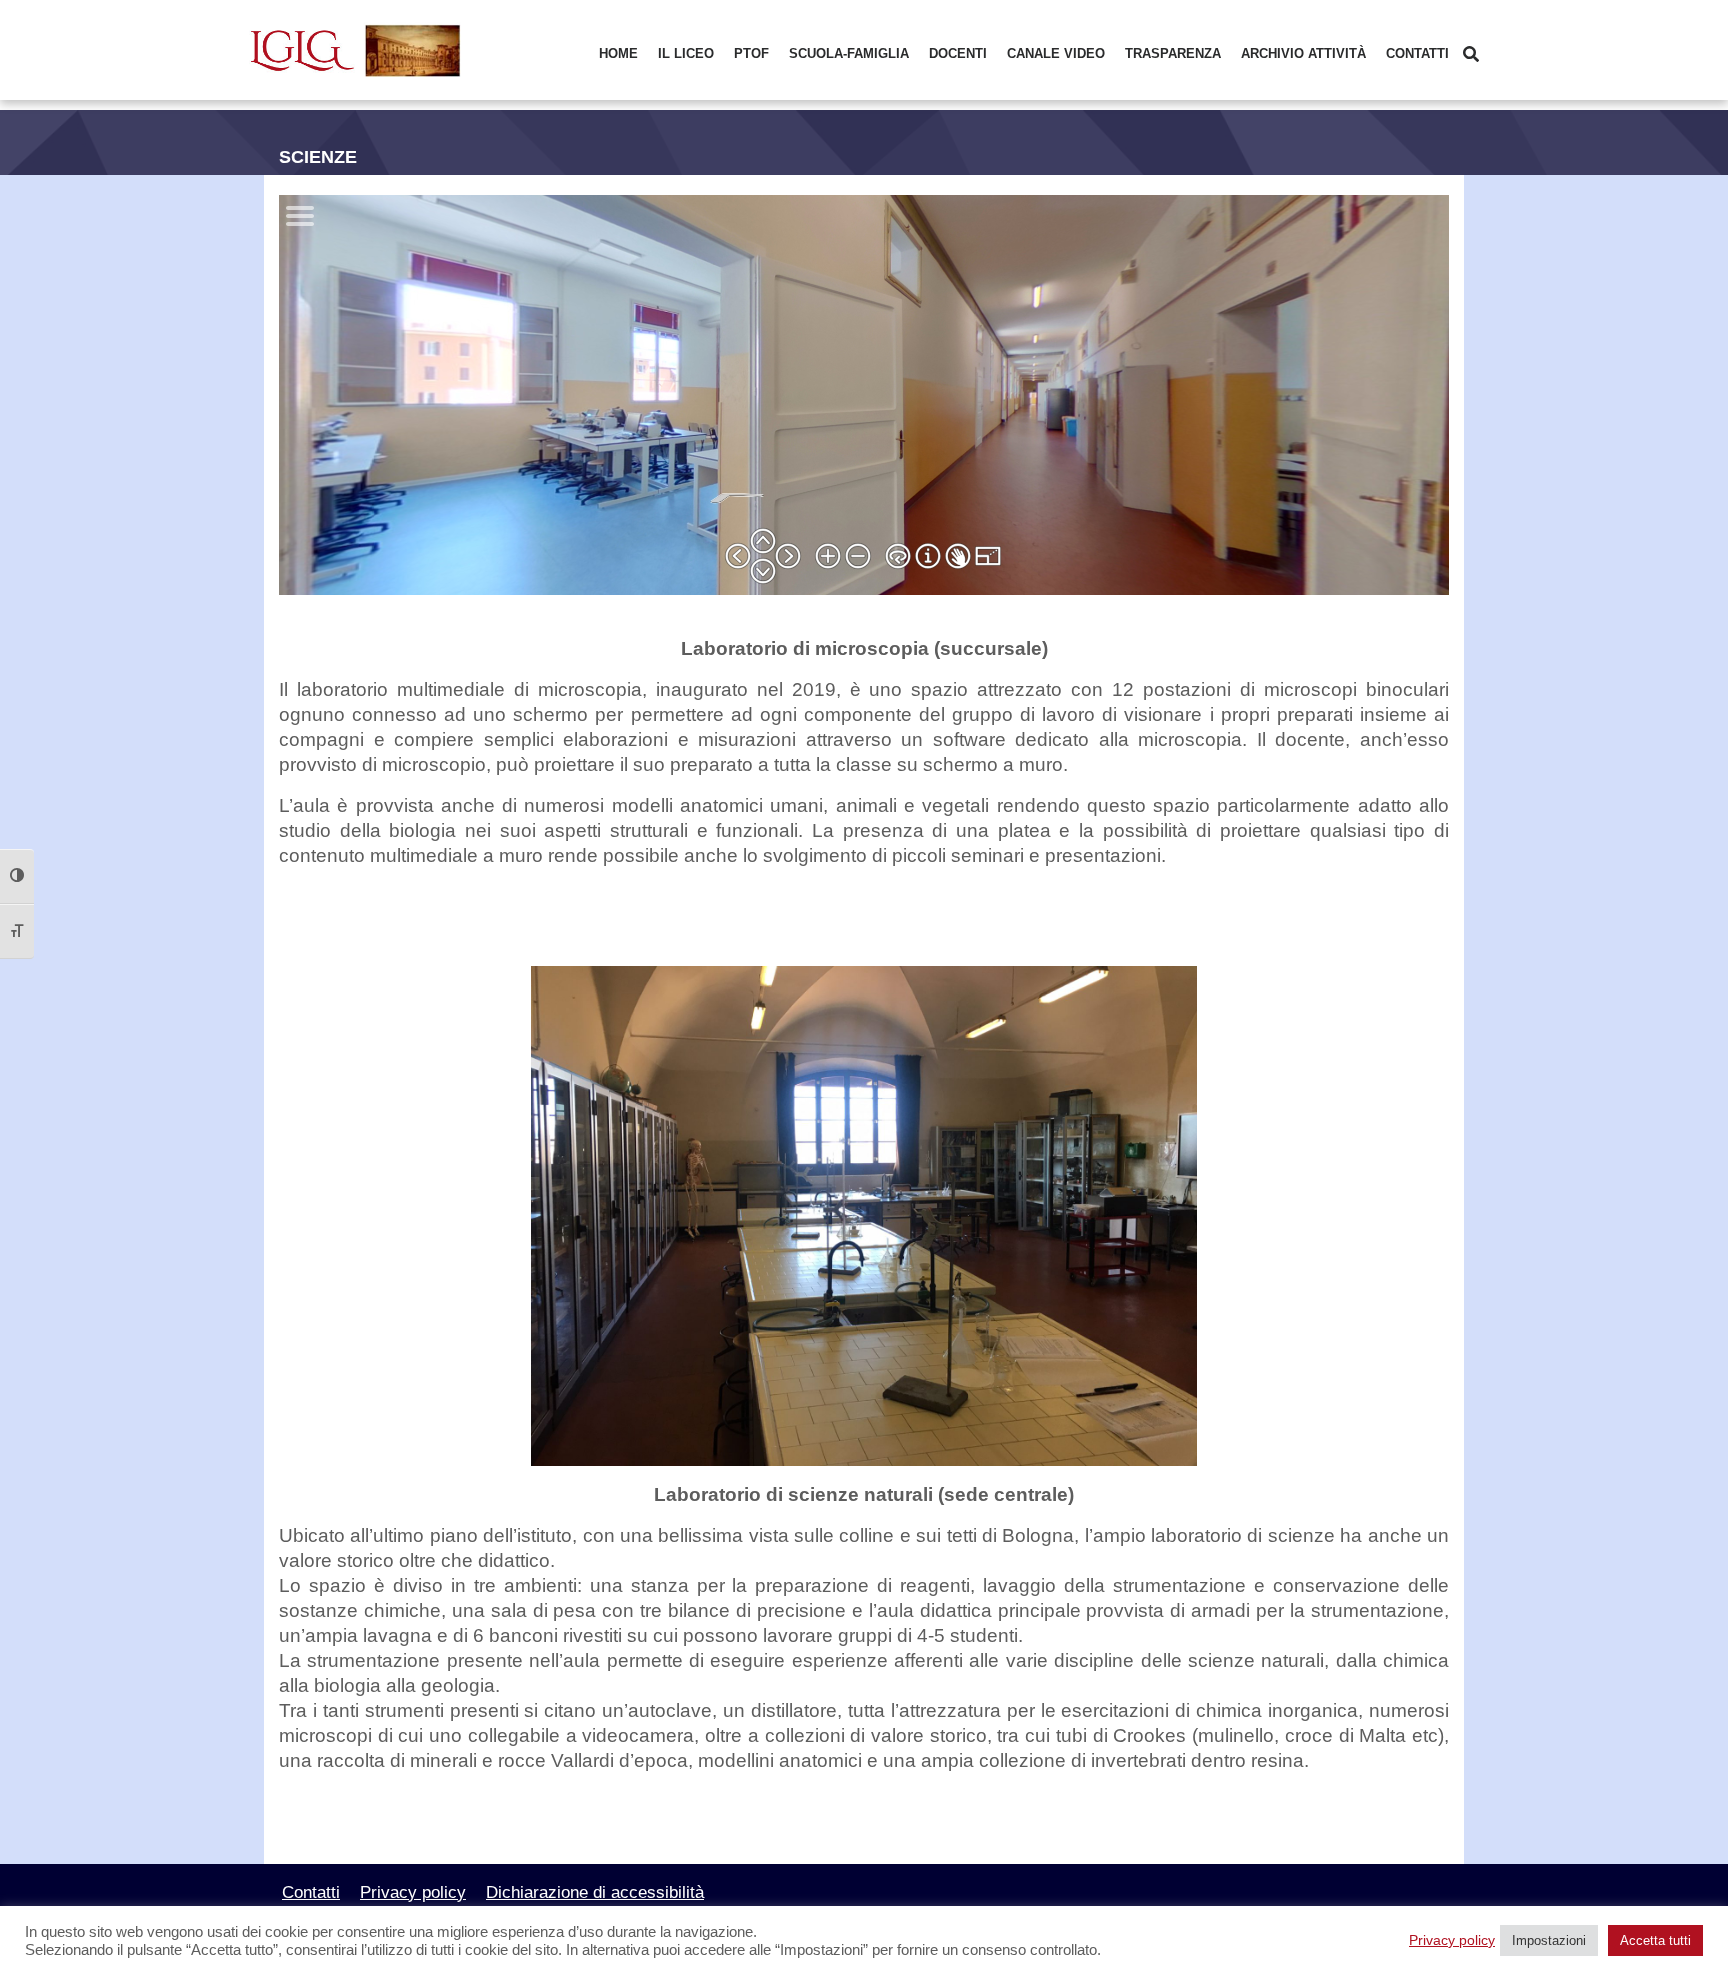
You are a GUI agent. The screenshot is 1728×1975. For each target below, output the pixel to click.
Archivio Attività (1303, 53)
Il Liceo (686, 53)
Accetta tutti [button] (1655, 1940)
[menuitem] (618, 54)
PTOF (751, 53)
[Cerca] (1471, 54)
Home (618, 53)
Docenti (958, 53)
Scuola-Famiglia (849, 53)
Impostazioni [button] (1549, 1940)
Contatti (1417, 53)
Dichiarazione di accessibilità (595, 1892)
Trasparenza (1173, 53)
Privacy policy (413, 1892)
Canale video (1056, 53)
